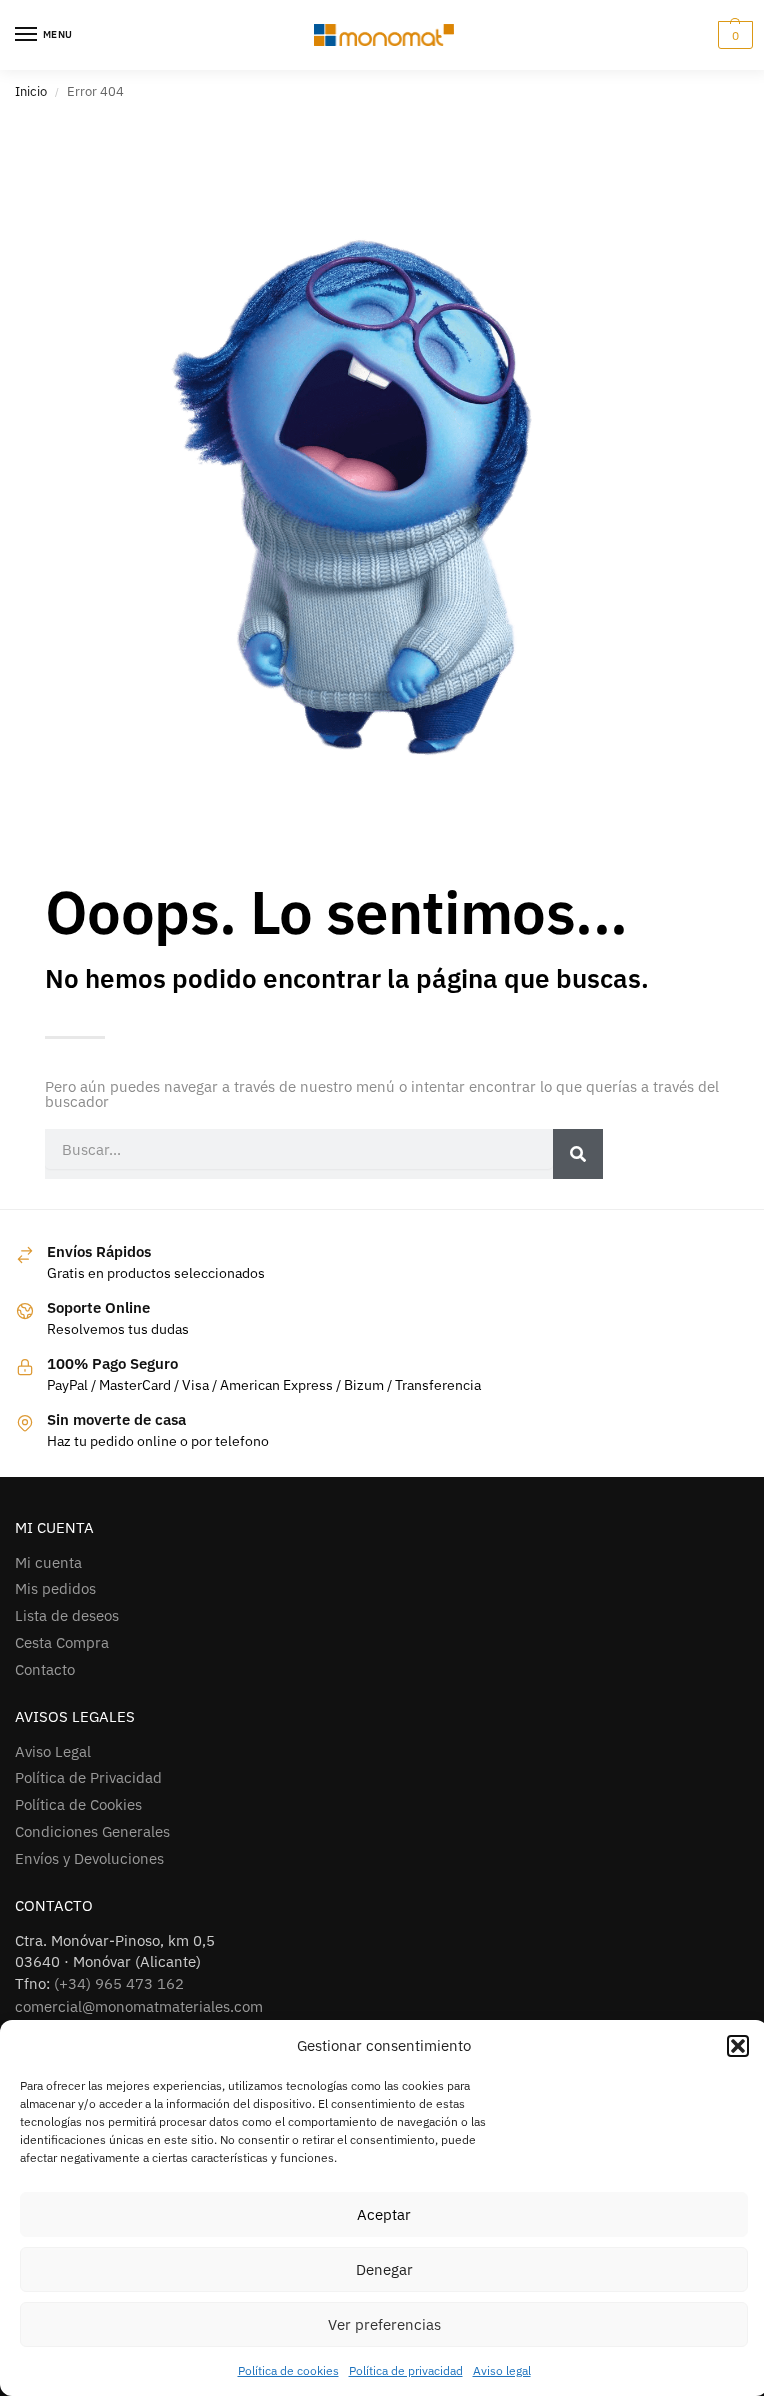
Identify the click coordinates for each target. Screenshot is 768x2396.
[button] (738, 2046)
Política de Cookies (78, 1804)
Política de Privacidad (88, 1777)
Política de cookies (288, 2370)
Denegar (384, 2269)
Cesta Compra (62, 1642)
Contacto (45, 1669)
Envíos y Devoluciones (89, 1858)
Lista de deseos (67, 1615)
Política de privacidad (406, 2370)
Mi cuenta (48, 1562)
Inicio (31, 91)
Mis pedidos (55, 1588)
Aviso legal (502, 2370)
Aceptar (384, 2214)
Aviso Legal (53, 1751)
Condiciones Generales (92, 1831)
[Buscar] (578, 1154)
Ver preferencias (384, 2324)
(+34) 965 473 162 (119, 1983)
